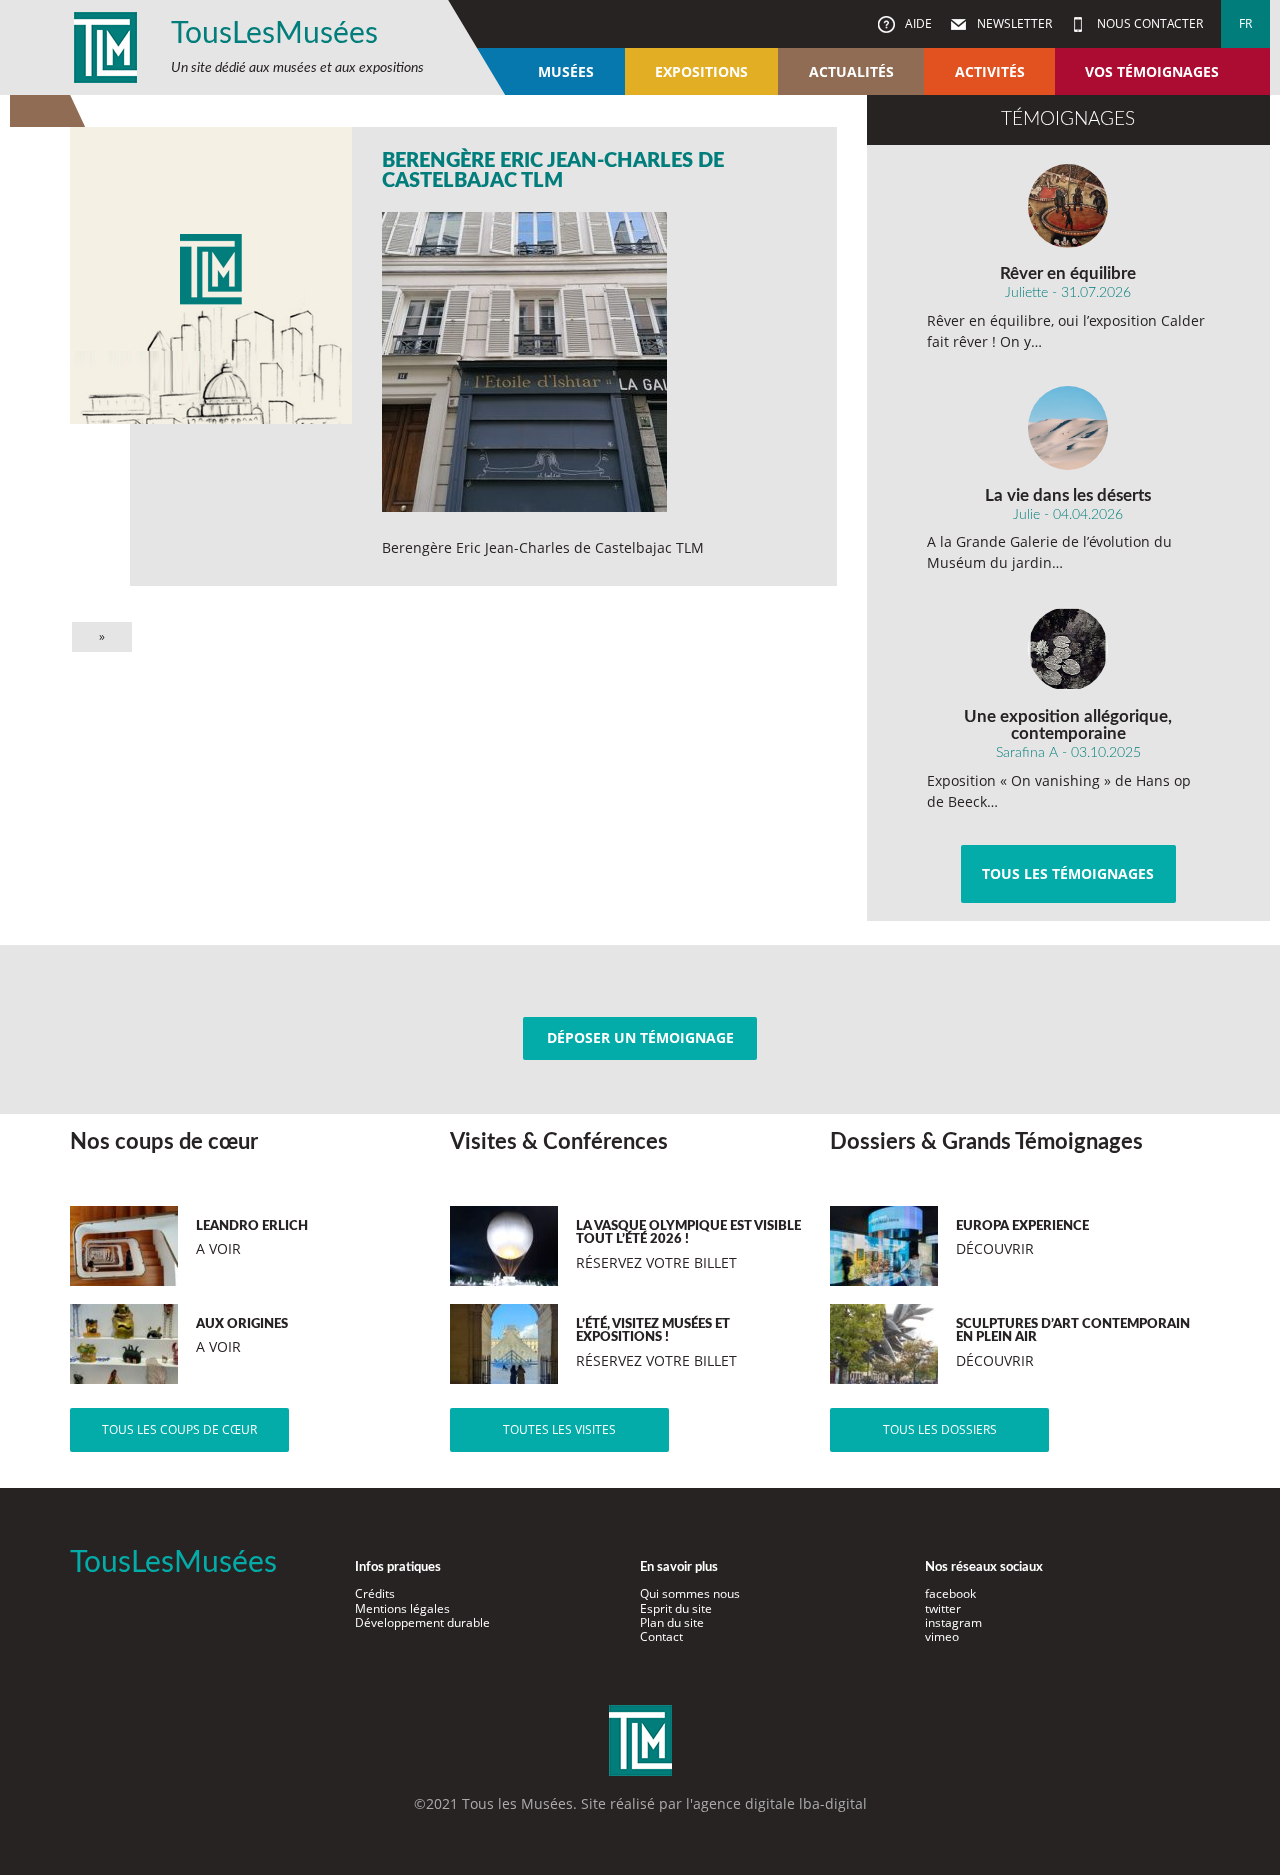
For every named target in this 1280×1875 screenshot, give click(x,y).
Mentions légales (402, 1608)
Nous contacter (1148, 23)
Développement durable (422, 1622)
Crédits (375, 1593)
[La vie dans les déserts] (1068, 428)
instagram (953, 1622)
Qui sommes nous (690, 1593)
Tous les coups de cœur (179, 1429)
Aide (917, 23)
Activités (990, 71)
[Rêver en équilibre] (1068, 206)
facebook (950, 1593)
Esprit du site (676, 1608)
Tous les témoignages (1068, 873)
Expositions (701, 71)
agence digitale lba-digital (780, 1803)
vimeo (942, 1636)
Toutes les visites (559, 1429)
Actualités (851, 71)
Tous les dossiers (940, 1429)
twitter (943, 1608)
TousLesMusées (274, 34)
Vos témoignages (1152, 71)
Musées (566, 71)
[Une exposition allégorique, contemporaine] (1068, 649)
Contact (661, 1636)
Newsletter (1013, 23)
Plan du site (672, 1622)
